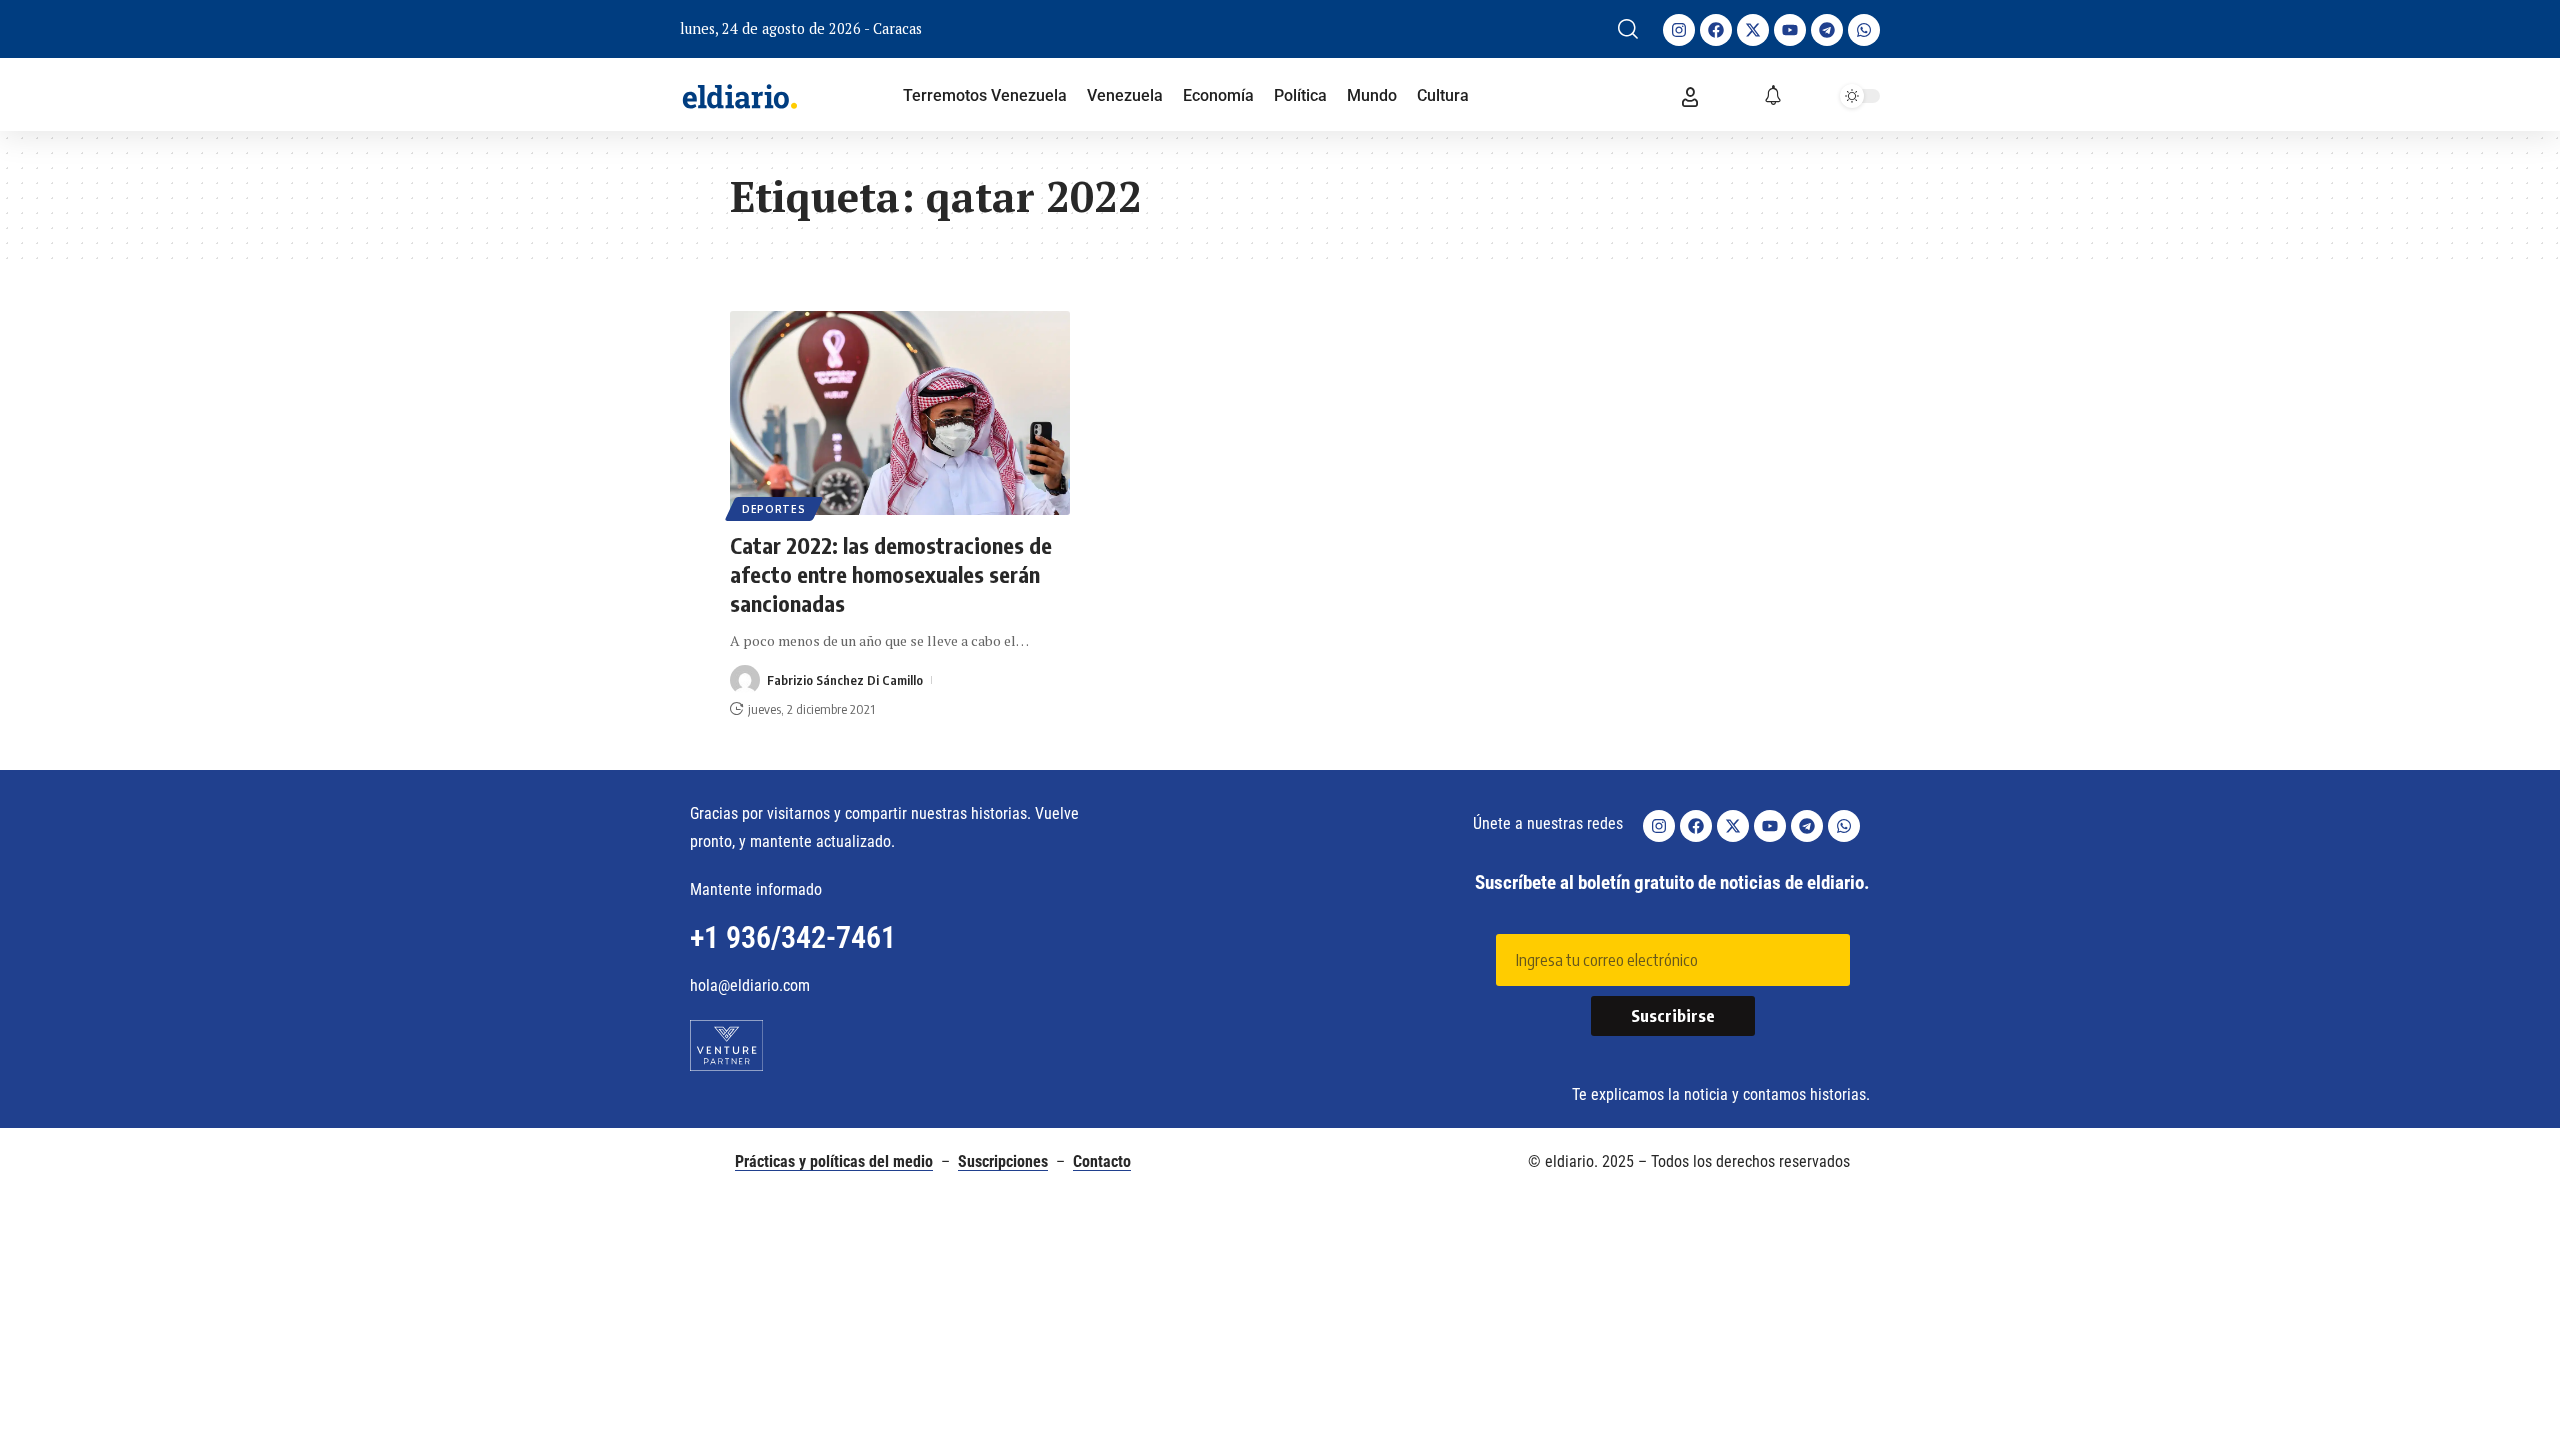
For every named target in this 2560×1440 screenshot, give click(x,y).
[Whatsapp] (1864, 30)
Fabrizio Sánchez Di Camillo (845, 680)
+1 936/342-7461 (793, 937)
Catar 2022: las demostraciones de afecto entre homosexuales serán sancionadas (891, 573)
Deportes (774, 509)
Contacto (1102, 1161)
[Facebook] (1716, 30)
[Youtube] (1790, 30)
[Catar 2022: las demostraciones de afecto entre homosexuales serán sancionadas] (900, 413)
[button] (1628, 29)
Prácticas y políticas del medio (834, 1161)
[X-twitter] (1753, 30)
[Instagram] (1679, 30)
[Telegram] (1827, 30)
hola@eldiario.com (750, 985)
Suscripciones (1003, 1161)
